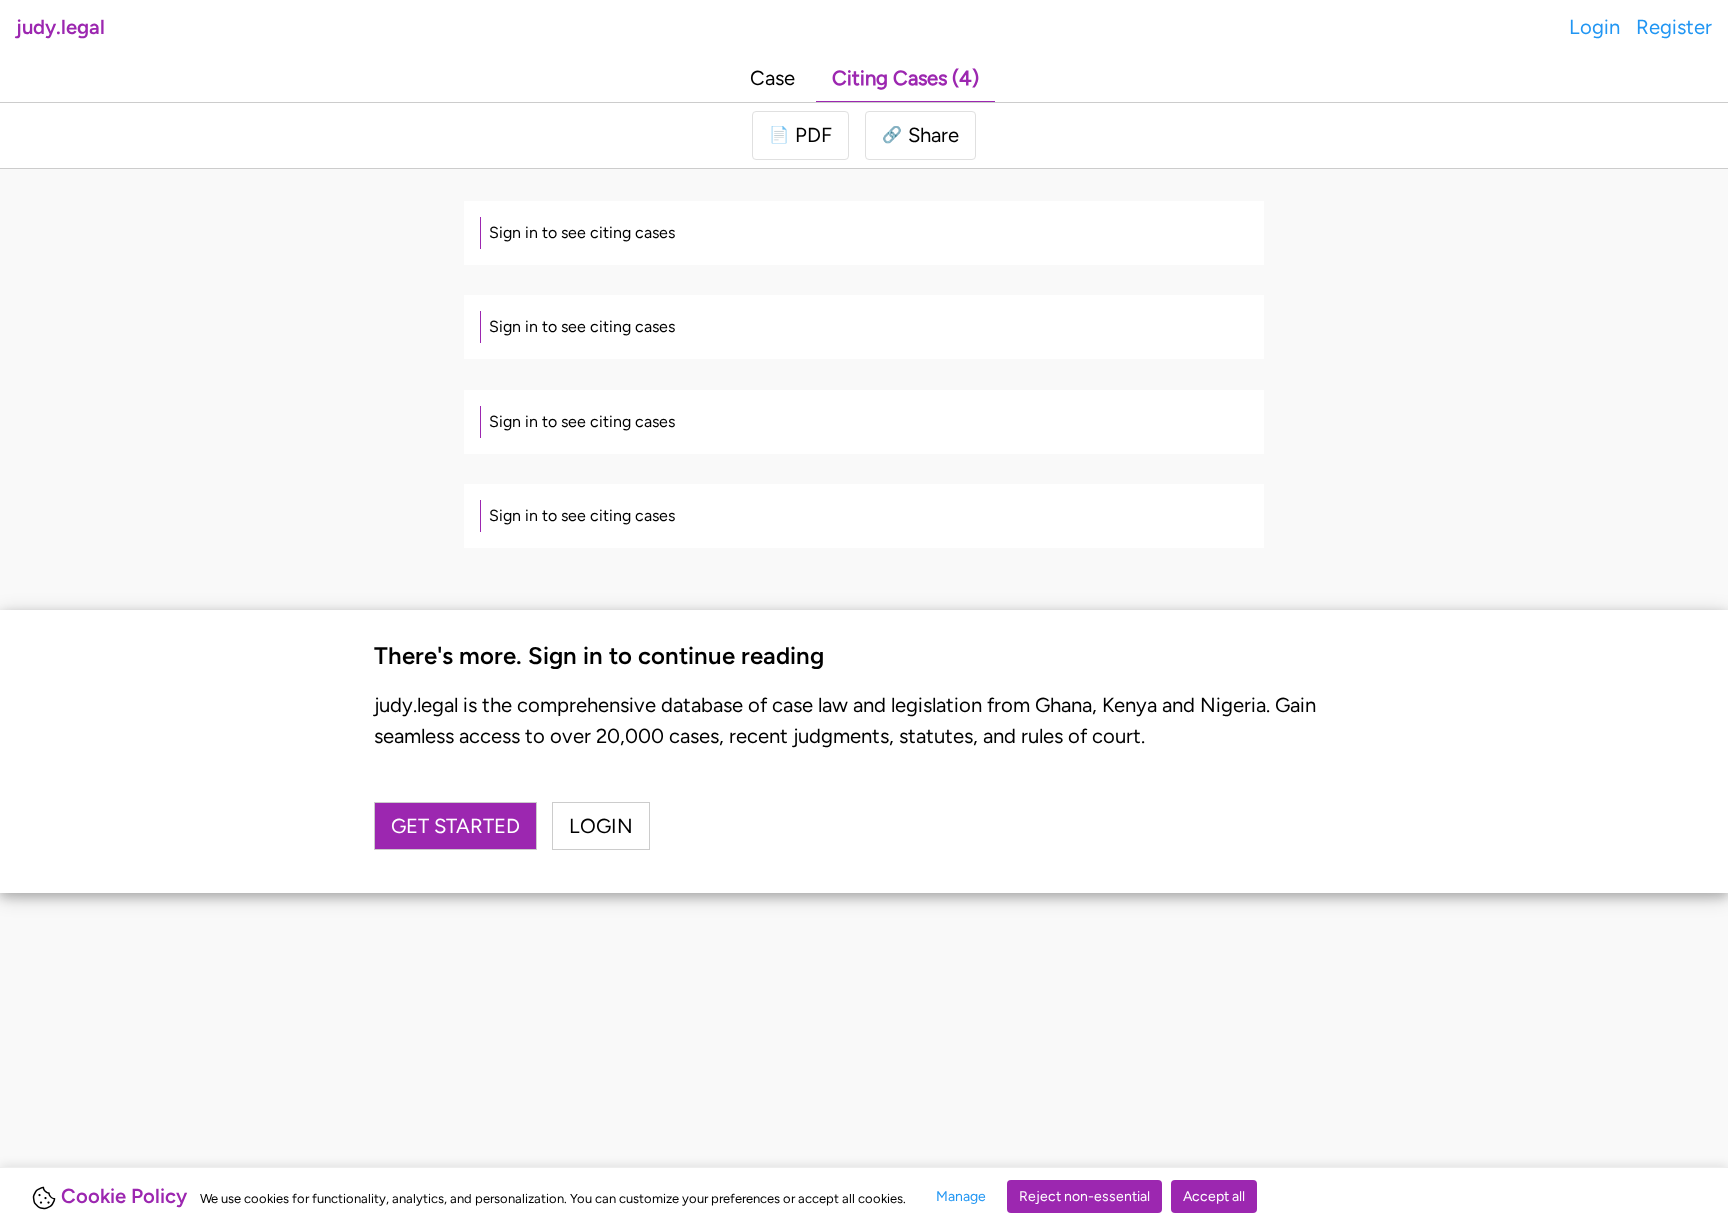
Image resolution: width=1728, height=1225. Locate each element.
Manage (961, 1196)
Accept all (1214, 1196)
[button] (920, 135)
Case (772, 78)
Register (1674, 27)
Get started (455, 826)
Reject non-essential (1084, 1196)
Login (1594, 27)
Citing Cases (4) (905, 78)
